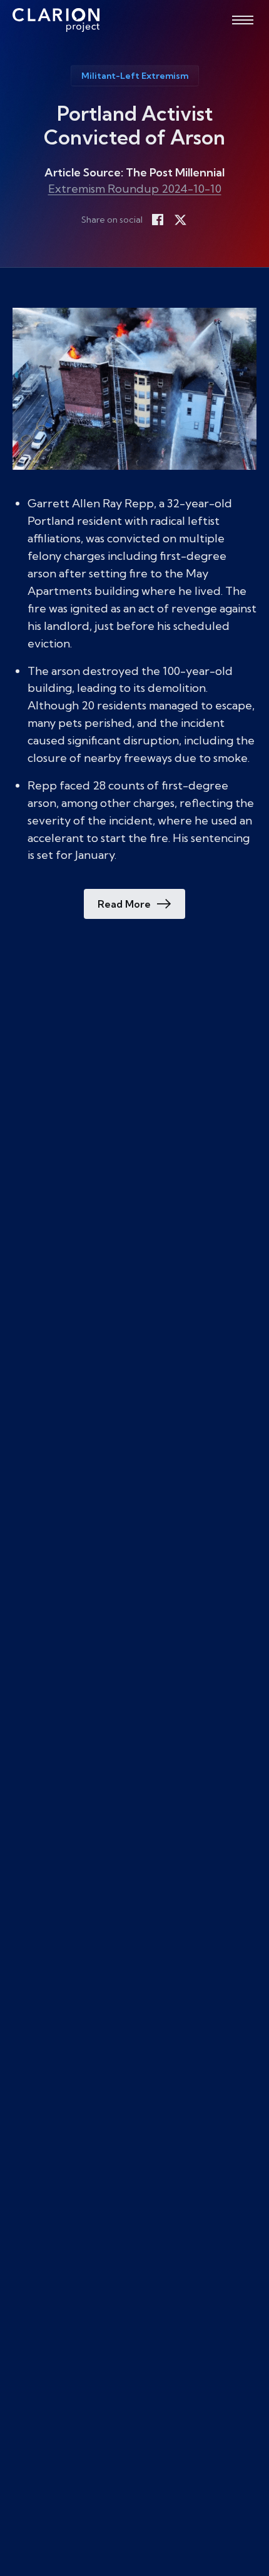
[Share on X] (180, 220)
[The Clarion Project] (56, 20)
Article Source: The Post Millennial (134, 172)
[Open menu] (243, 20)
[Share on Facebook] (158, 220)
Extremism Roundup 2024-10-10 (135, 189)
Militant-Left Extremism (135, 76)
